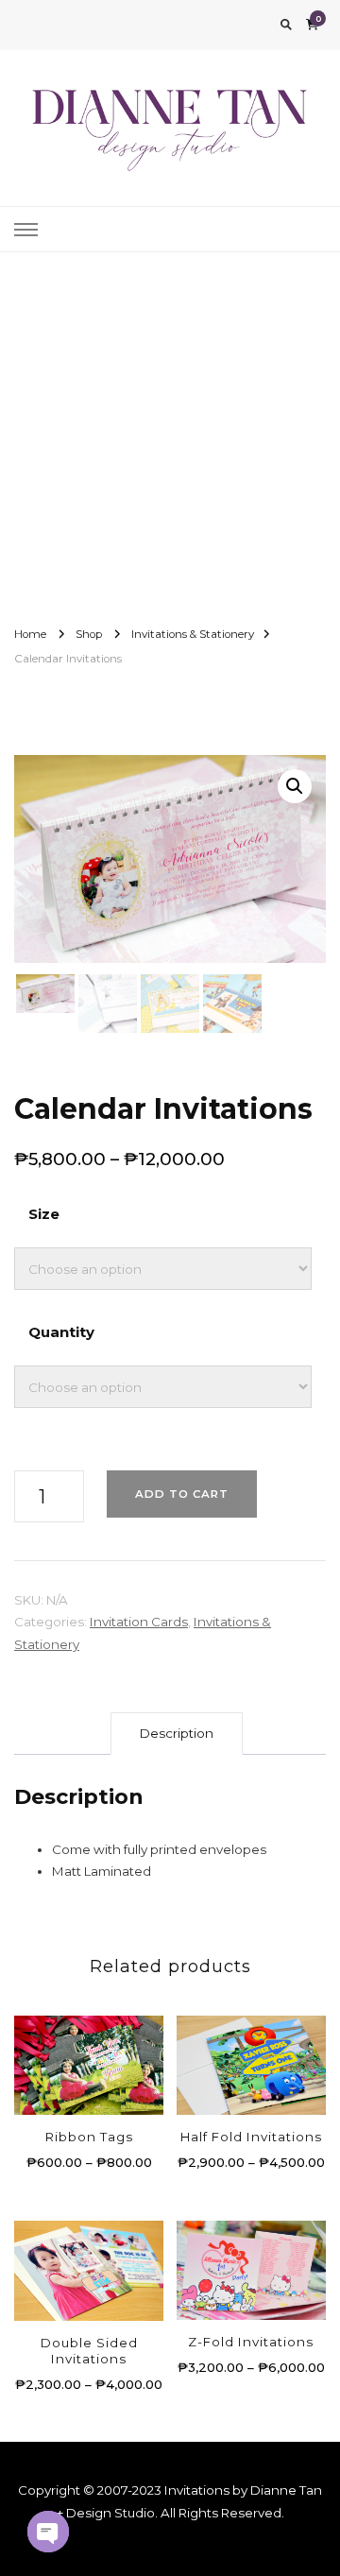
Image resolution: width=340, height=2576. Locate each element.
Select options (89, 2052)
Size (44, 1214)
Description (177, 1733)
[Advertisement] (170, 432)
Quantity (61, 1332)
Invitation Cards (139, 1622)
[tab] (177, 1734)
